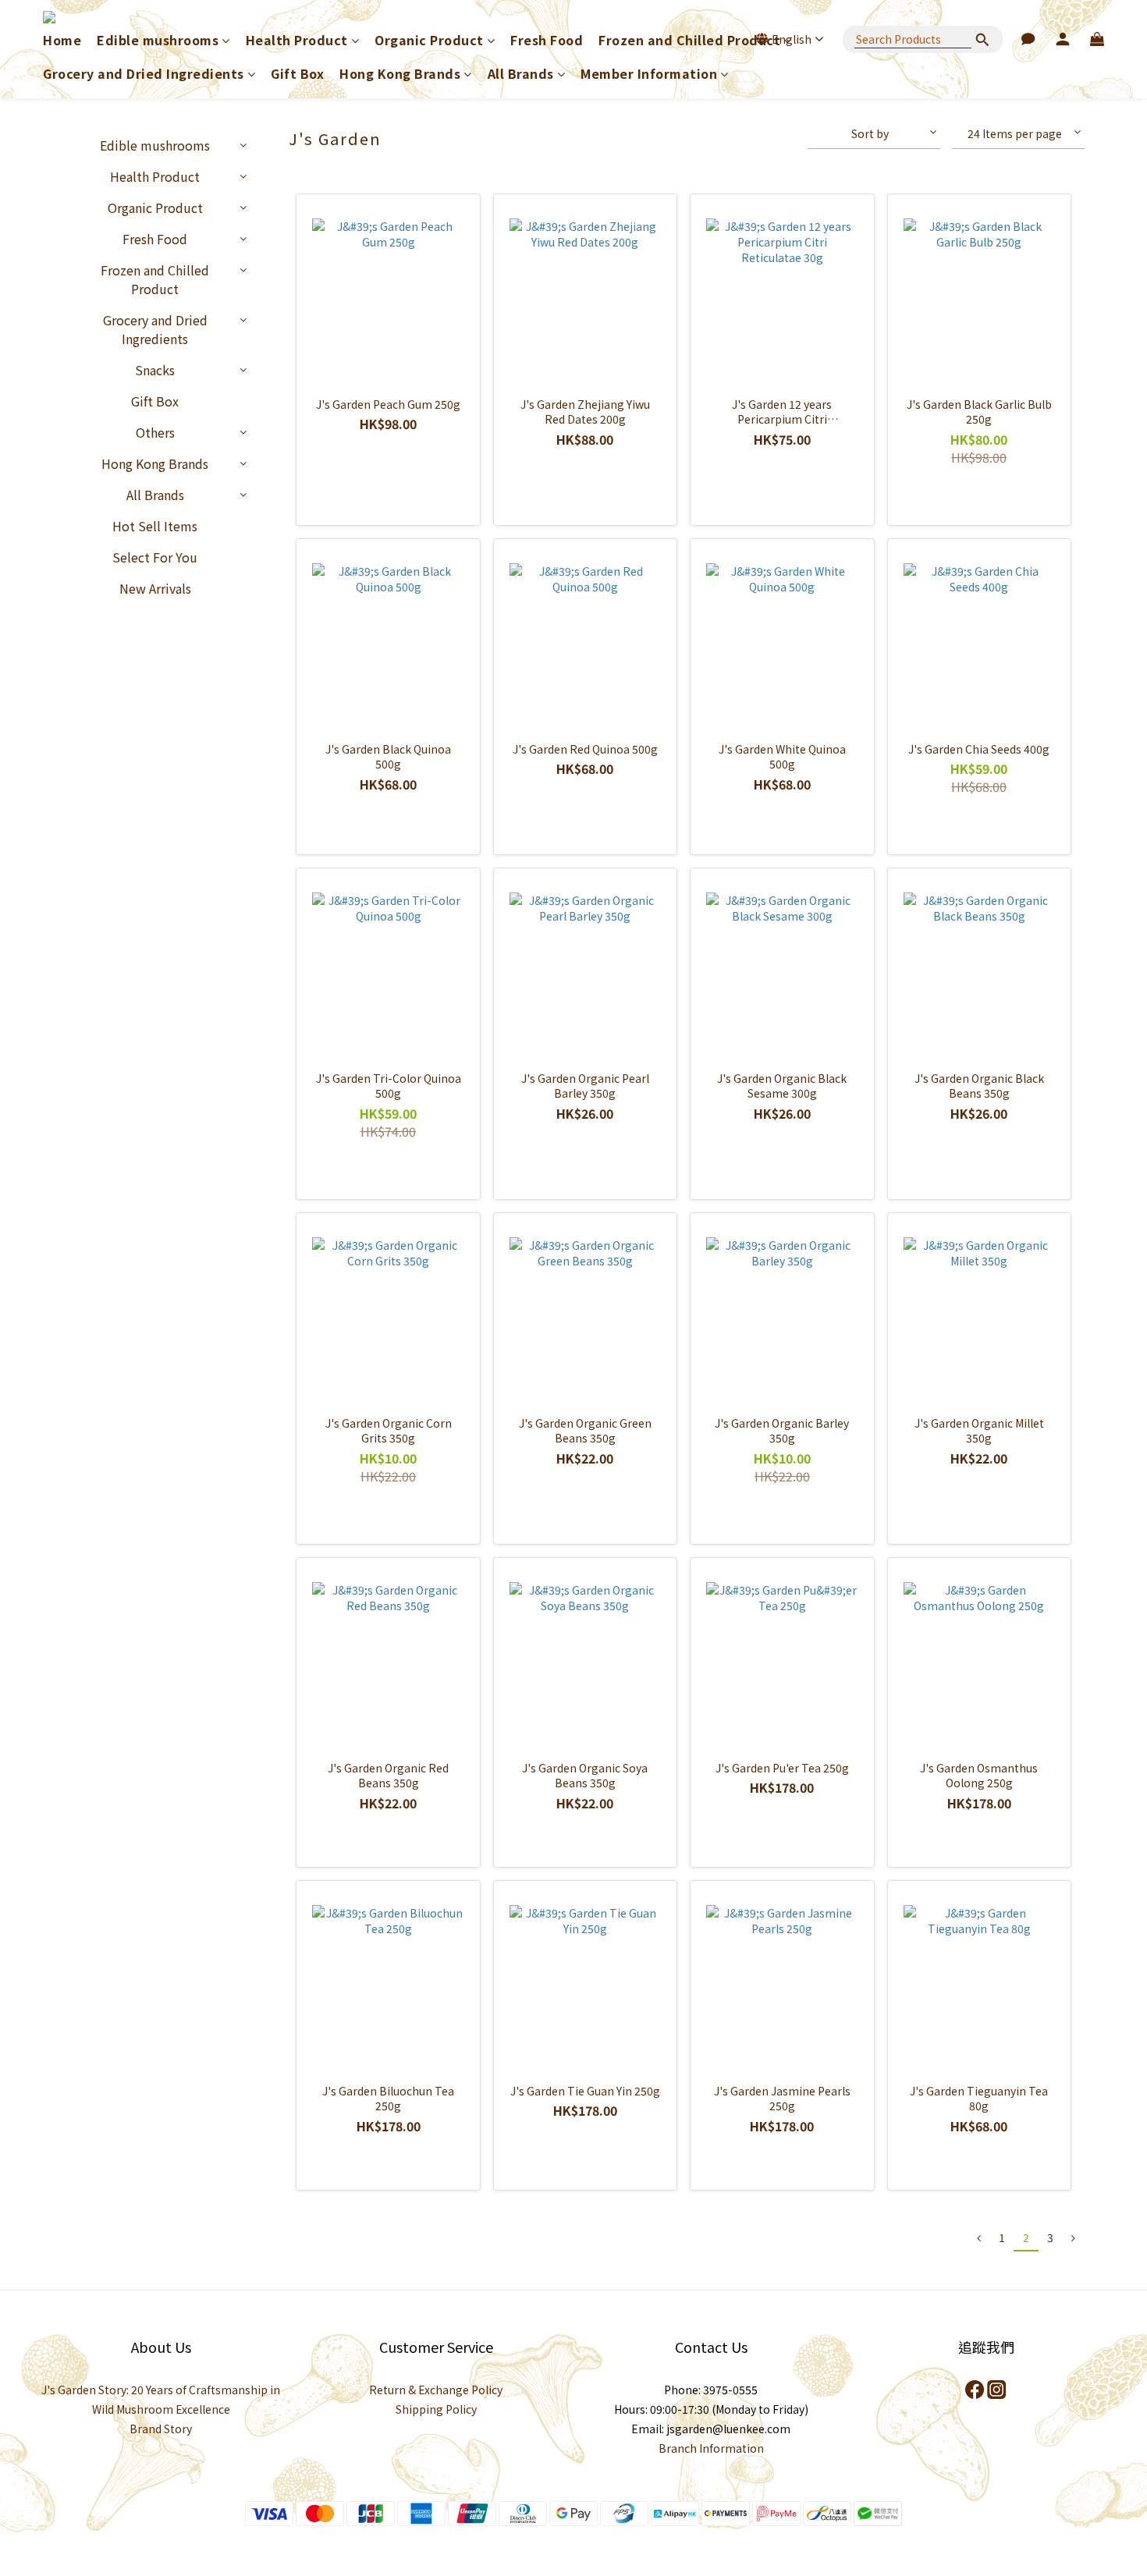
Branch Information (711, 2448)
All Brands (521, 74)
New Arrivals (155, 588)
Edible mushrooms (158, 40)
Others (155, 432)
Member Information (649, 74)
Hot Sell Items (155, 526)
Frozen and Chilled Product (689, 40)
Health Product (297, 40)
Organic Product (429, 40)
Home (62, 40)
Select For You (155, 557)
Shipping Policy (436, 2409)
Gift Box (297, 74)
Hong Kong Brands (400, 74)
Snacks (155, 370)
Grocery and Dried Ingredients (144, 74)
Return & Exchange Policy (436, 2390)
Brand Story (161, 2429)
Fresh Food (547, 40)
